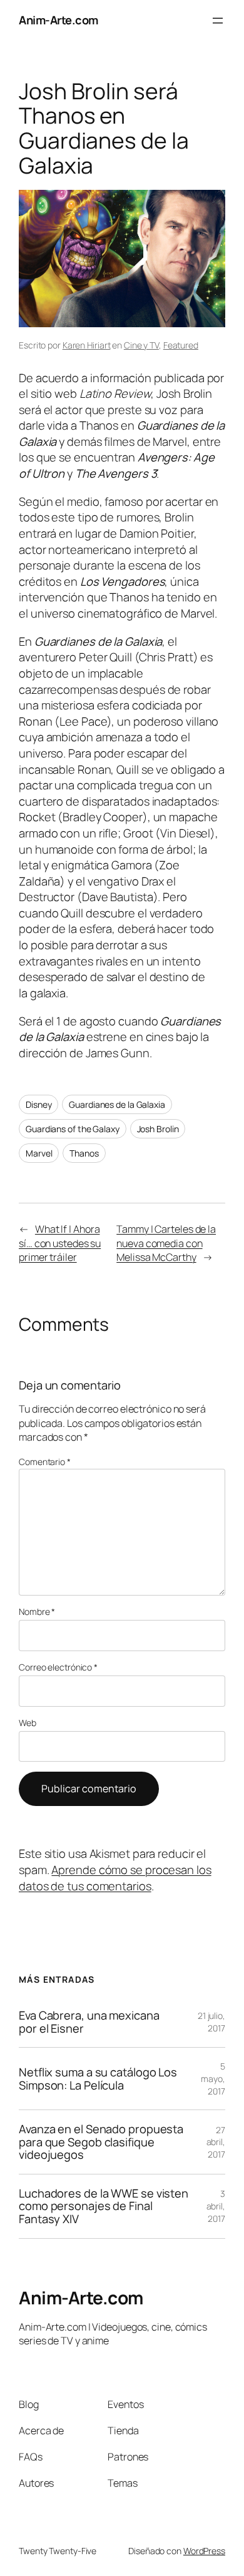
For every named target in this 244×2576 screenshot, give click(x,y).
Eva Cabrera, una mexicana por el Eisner (89, 2022)
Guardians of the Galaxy (73, 1129)
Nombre (37, 1611)
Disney (38, 1104)
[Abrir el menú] (218, 21)
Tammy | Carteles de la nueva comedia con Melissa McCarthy (166, 1243)
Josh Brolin (158, 1129)
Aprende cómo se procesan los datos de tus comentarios (115, 1878)
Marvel (39, 1153)
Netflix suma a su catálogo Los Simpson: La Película (98, 2079)
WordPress (204, 2551)
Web (28, 1723)
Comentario (45, 1462)
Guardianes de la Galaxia (117, 1104)
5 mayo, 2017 (213, 2078)
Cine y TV (141, 345)
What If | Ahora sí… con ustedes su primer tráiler (60, 1243)
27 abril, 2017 (216, 2142)
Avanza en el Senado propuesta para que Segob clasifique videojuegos (101, 2142)
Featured (181, 345)
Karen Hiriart (87, 345)
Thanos (84, 1153)
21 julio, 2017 (211, 2022)
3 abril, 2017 (216, 2206)
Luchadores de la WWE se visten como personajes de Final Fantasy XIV (104, 2206)
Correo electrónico (58, 1667)
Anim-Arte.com (58, 20)
